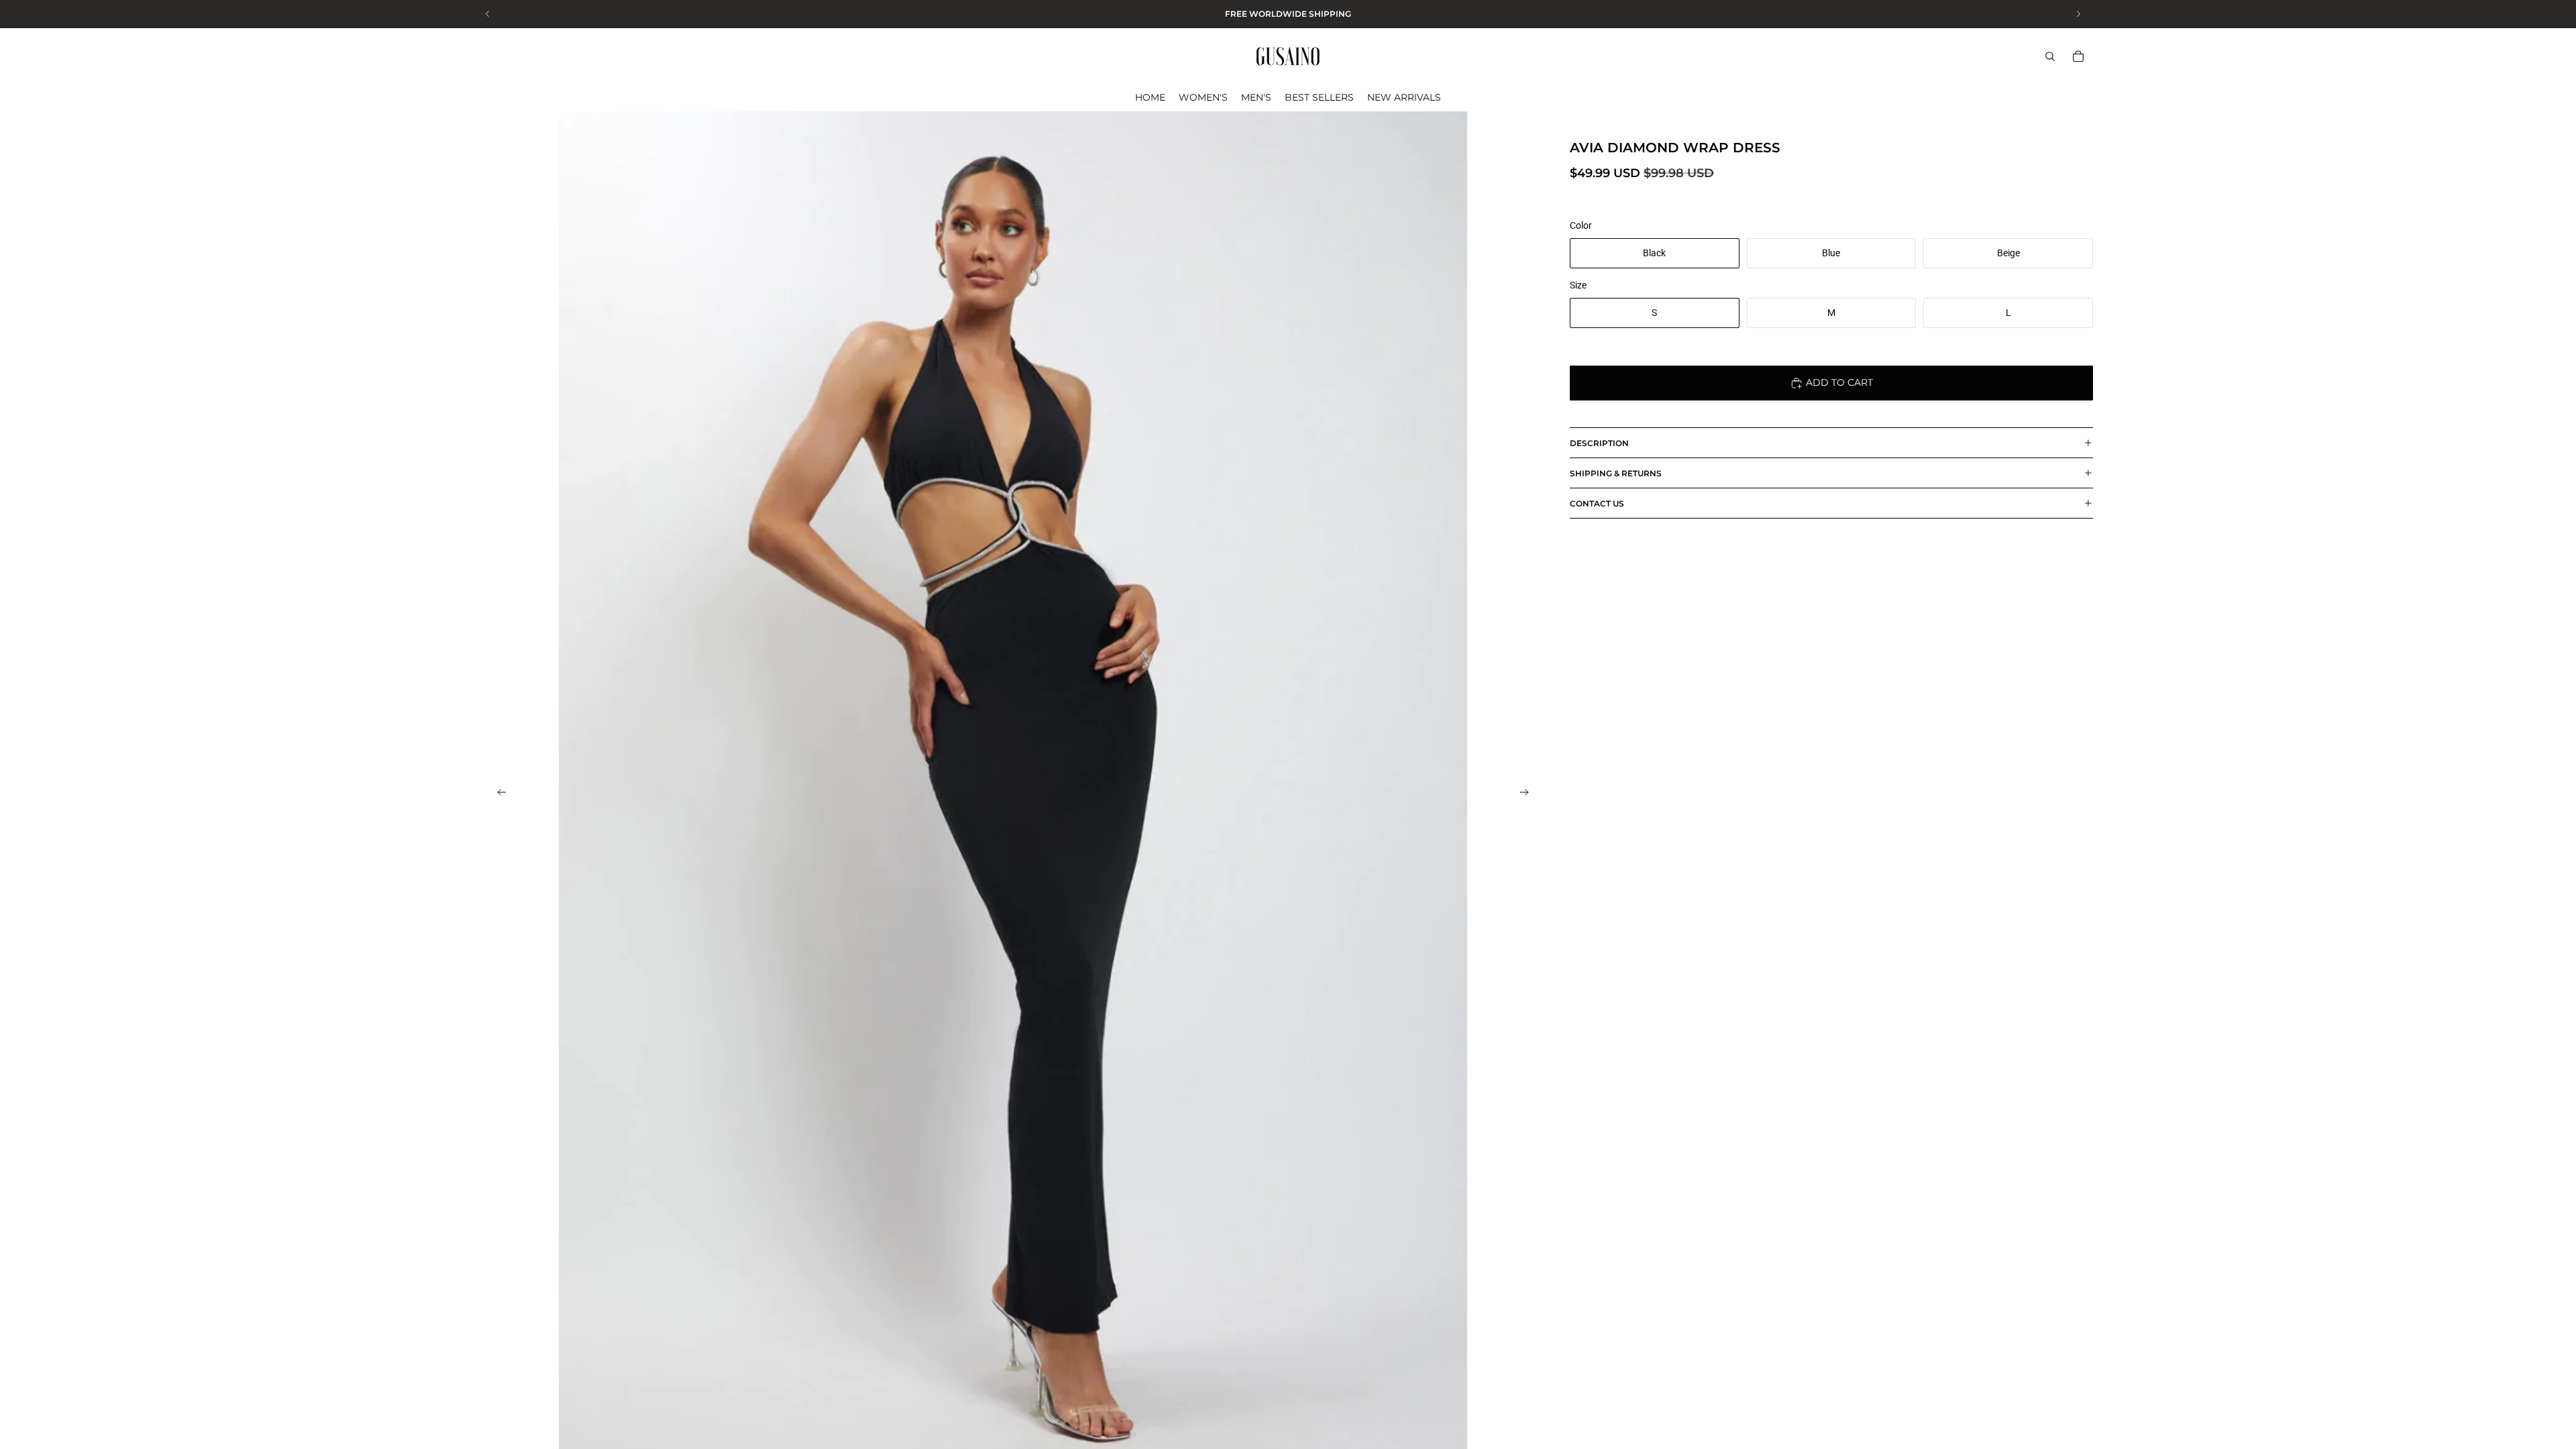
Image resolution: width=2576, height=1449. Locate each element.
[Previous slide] (498, 794)
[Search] (2050, 56)
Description (1599, 443)
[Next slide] (1528, 794)
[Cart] (2078, 56)
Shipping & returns (1616, 473)
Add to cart (1839, 382)
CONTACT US (1597, 503)
